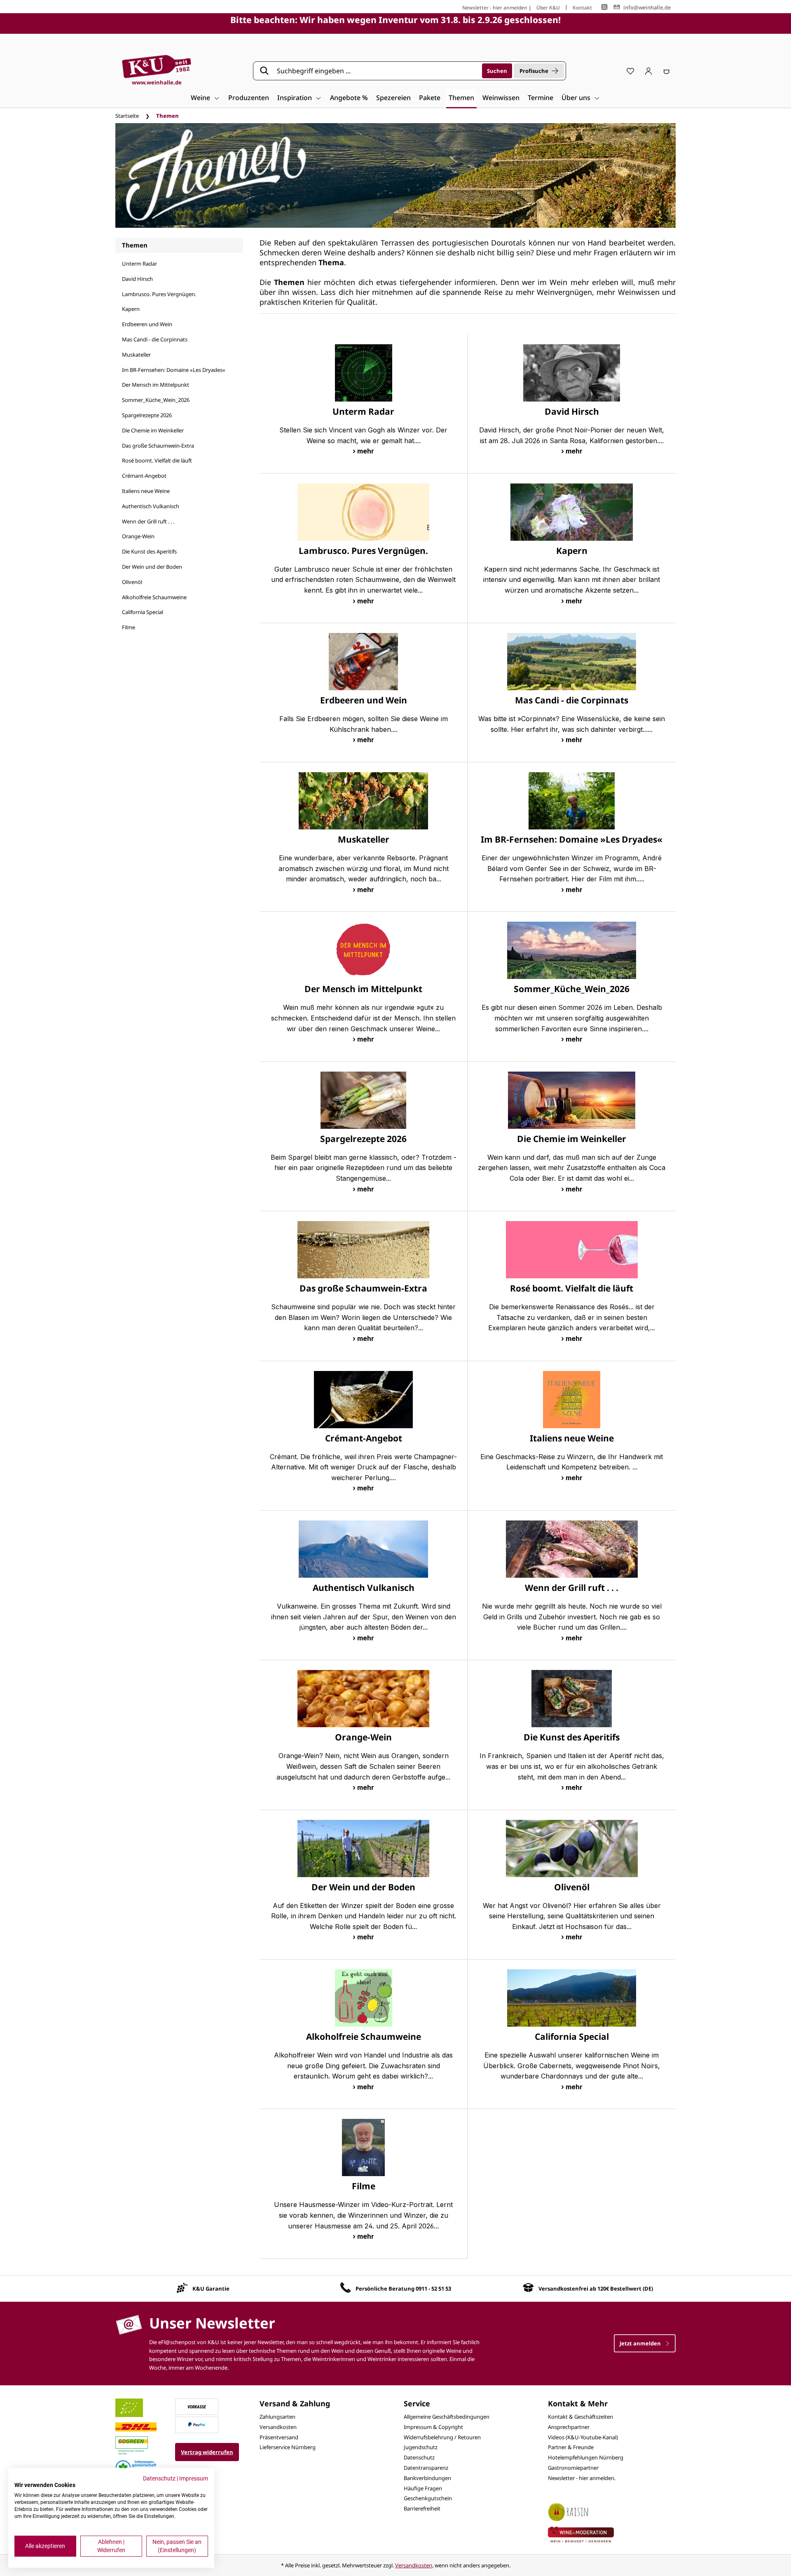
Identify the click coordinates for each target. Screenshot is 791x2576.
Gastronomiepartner (573, 2468)
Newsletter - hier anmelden (495, 8)
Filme (129, 627)
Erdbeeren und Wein (147, 324)
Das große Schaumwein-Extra (158, 446)
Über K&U (548, 8)
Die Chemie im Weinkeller (153, 430)
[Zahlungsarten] (197, 2406)
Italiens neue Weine (146, 491)
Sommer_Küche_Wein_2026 (156, 400)
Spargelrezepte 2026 (147, 415)
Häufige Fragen (423, 2488)
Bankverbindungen (427, 2478)
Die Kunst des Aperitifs (149, 551)
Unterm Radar (139, 264)
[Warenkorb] (667, 71)
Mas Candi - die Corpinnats (155, 339)
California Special (143, 612)
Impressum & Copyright (433, 2427)
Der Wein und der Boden (152, 567)
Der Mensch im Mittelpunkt (156, 385)
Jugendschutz (421, 2447)
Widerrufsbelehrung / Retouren (442, 2437)
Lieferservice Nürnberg (288, 2447)
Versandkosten (278, 2427)
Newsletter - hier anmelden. (582, 2478)
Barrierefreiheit (422, 2508)
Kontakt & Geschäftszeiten (580, 2417)
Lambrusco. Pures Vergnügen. (159, 294)
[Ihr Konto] (648, 71)
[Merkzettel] (630, 71)
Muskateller (136, 355)
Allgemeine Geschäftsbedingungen (447, 2417)
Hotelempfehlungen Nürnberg (586, 2457)
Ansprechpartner (569, 2427)
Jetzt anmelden (641, 2343)
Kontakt (582, 8)
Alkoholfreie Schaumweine (154, 597)
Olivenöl (132, 582)
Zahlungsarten (277, 2417)
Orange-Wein (138, 536)
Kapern (131, 309)
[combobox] (377, 71)
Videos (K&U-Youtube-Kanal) (583, 2437)
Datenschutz (419, 2457)
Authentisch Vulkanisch (151, 506)
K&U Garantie (211, 2289)
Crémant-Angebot (144, 476)
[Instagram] (604, 7)
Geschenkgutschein (428, 2498)
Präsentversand (279, 2437)
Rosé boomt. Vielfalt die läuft (157, 460)
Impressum (194, 2478)
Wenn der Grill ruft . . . (148, 521)
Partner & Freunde (571, 2447)
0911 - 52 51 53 (433, 2289)
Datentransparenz (426, 2468)
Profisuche (534, 71)
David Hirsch (137, 279)
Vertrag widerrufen (207, 2452)
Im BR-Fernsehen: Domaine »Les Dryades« (174, 370)
